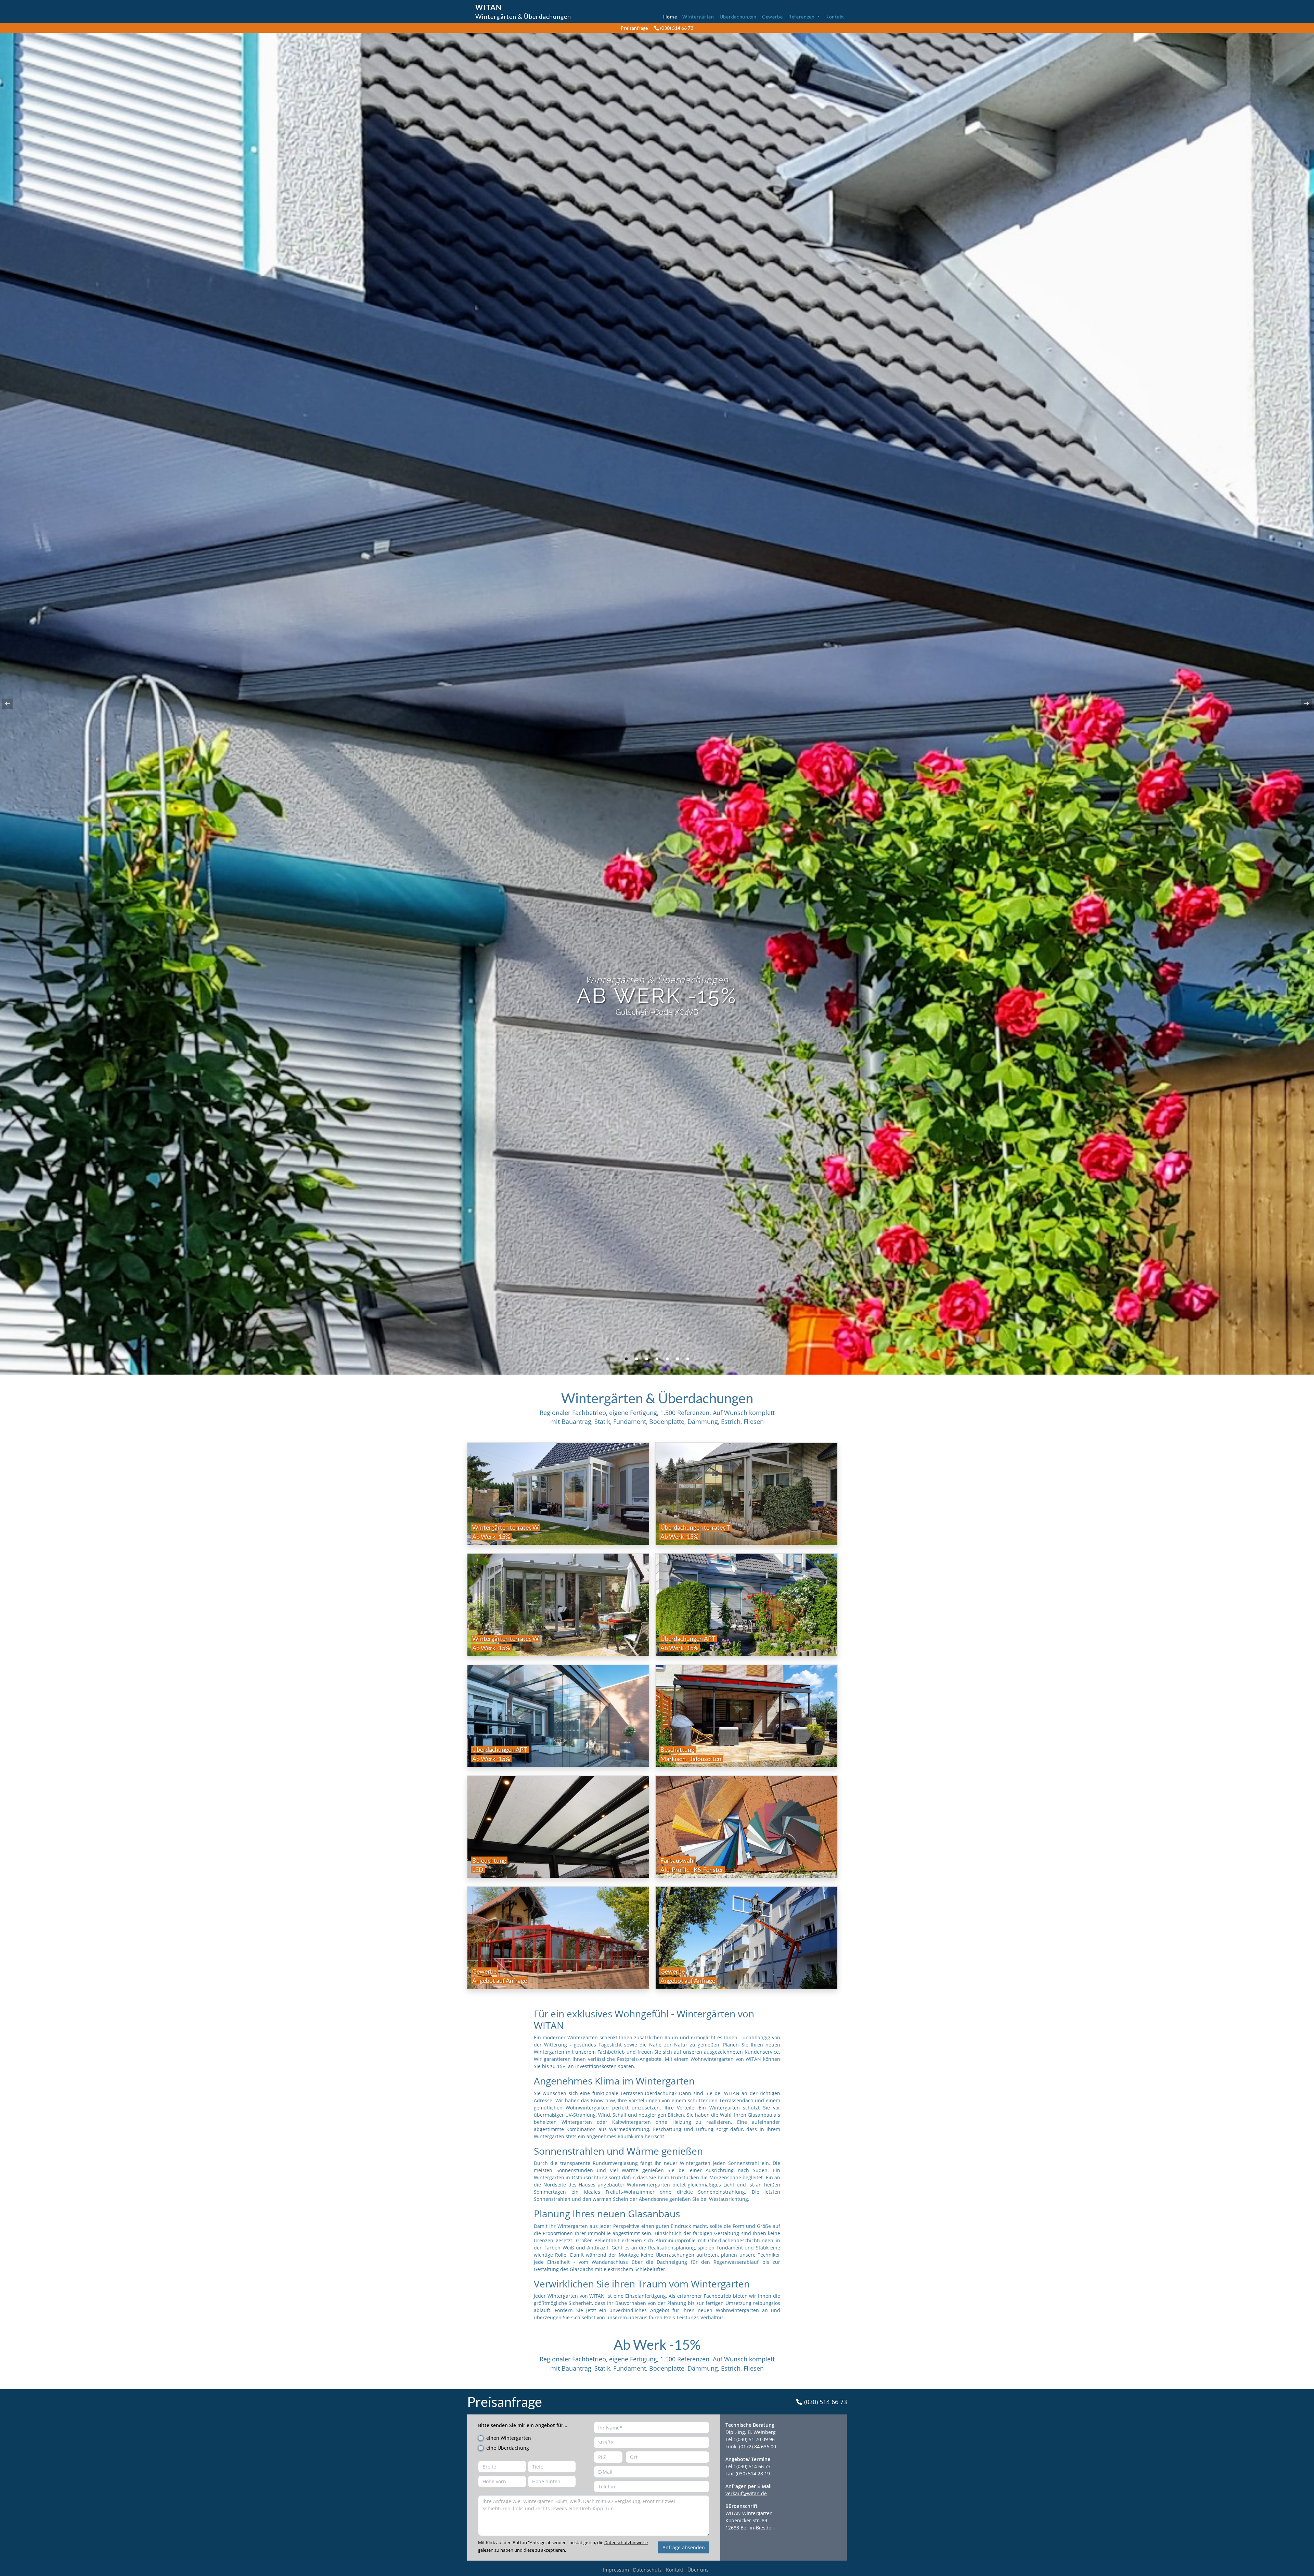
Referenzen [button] (802, 17)
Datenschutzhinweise (626, 2542)
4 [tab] (657, 1359)
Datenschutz (647, 2570)
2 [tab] (636, 1359)
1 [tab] (626, 1359)
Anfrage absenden (684, 2547)
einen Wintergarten (509, 2438)
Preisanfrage (634, 28)
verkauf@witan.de (746, 2493)
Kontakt (835, 17)
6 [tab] (678, 1359)
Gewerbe (772, 17)
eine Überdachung (508, 2448)
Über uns (698, 2570)
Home (670, 17)
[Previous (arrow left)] (12, 704)
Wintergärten (698, 17)
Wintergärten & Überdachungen (523, 16)
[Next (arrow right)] (1302, 704)
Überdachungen (738, 17)
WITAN (488, 7)
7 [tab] (688, 1359)
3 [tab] (647, 1359)
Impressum (616, 2570)
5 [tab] (667, 1359)
